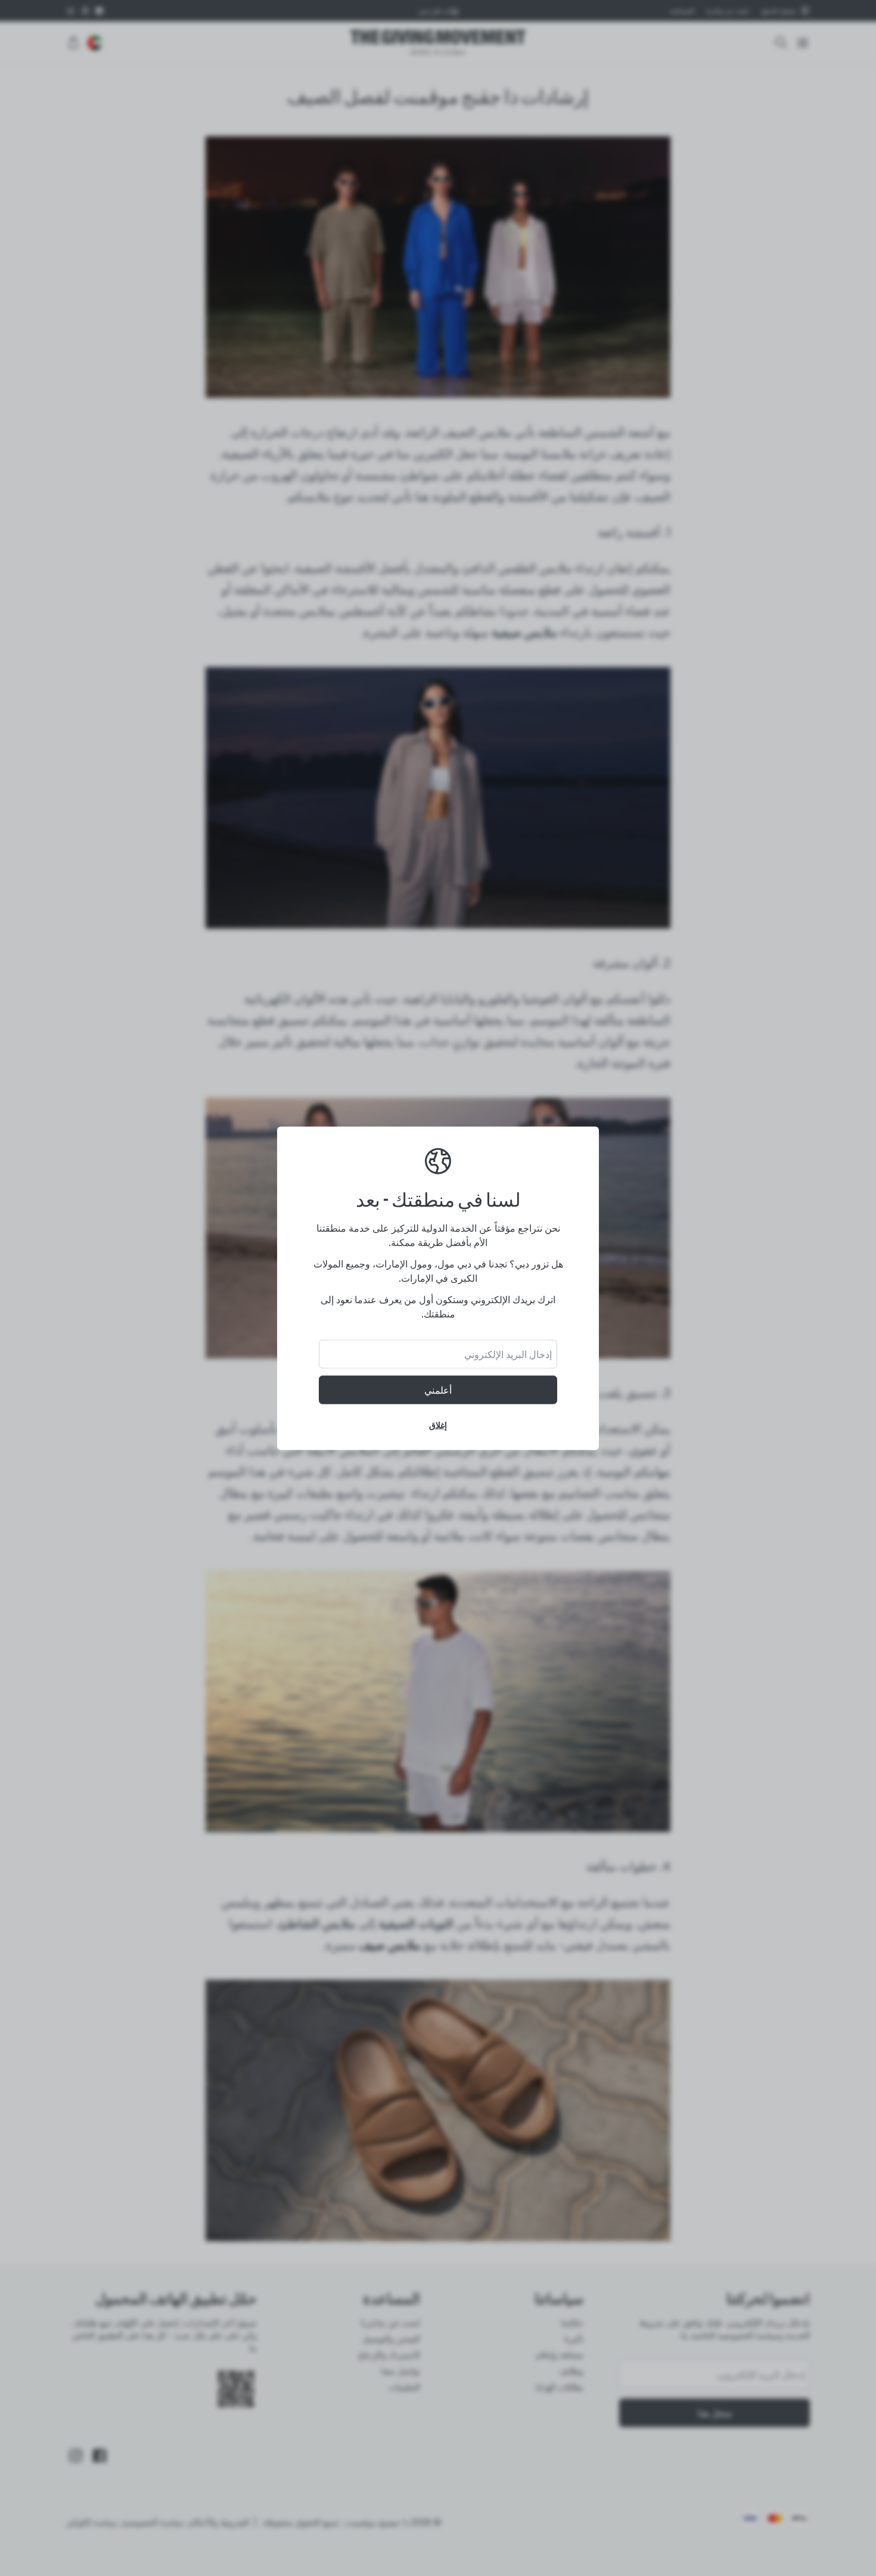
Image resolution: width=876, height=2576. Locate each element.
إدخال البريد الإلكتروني (508, 1354)
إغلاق (438, 1424)
